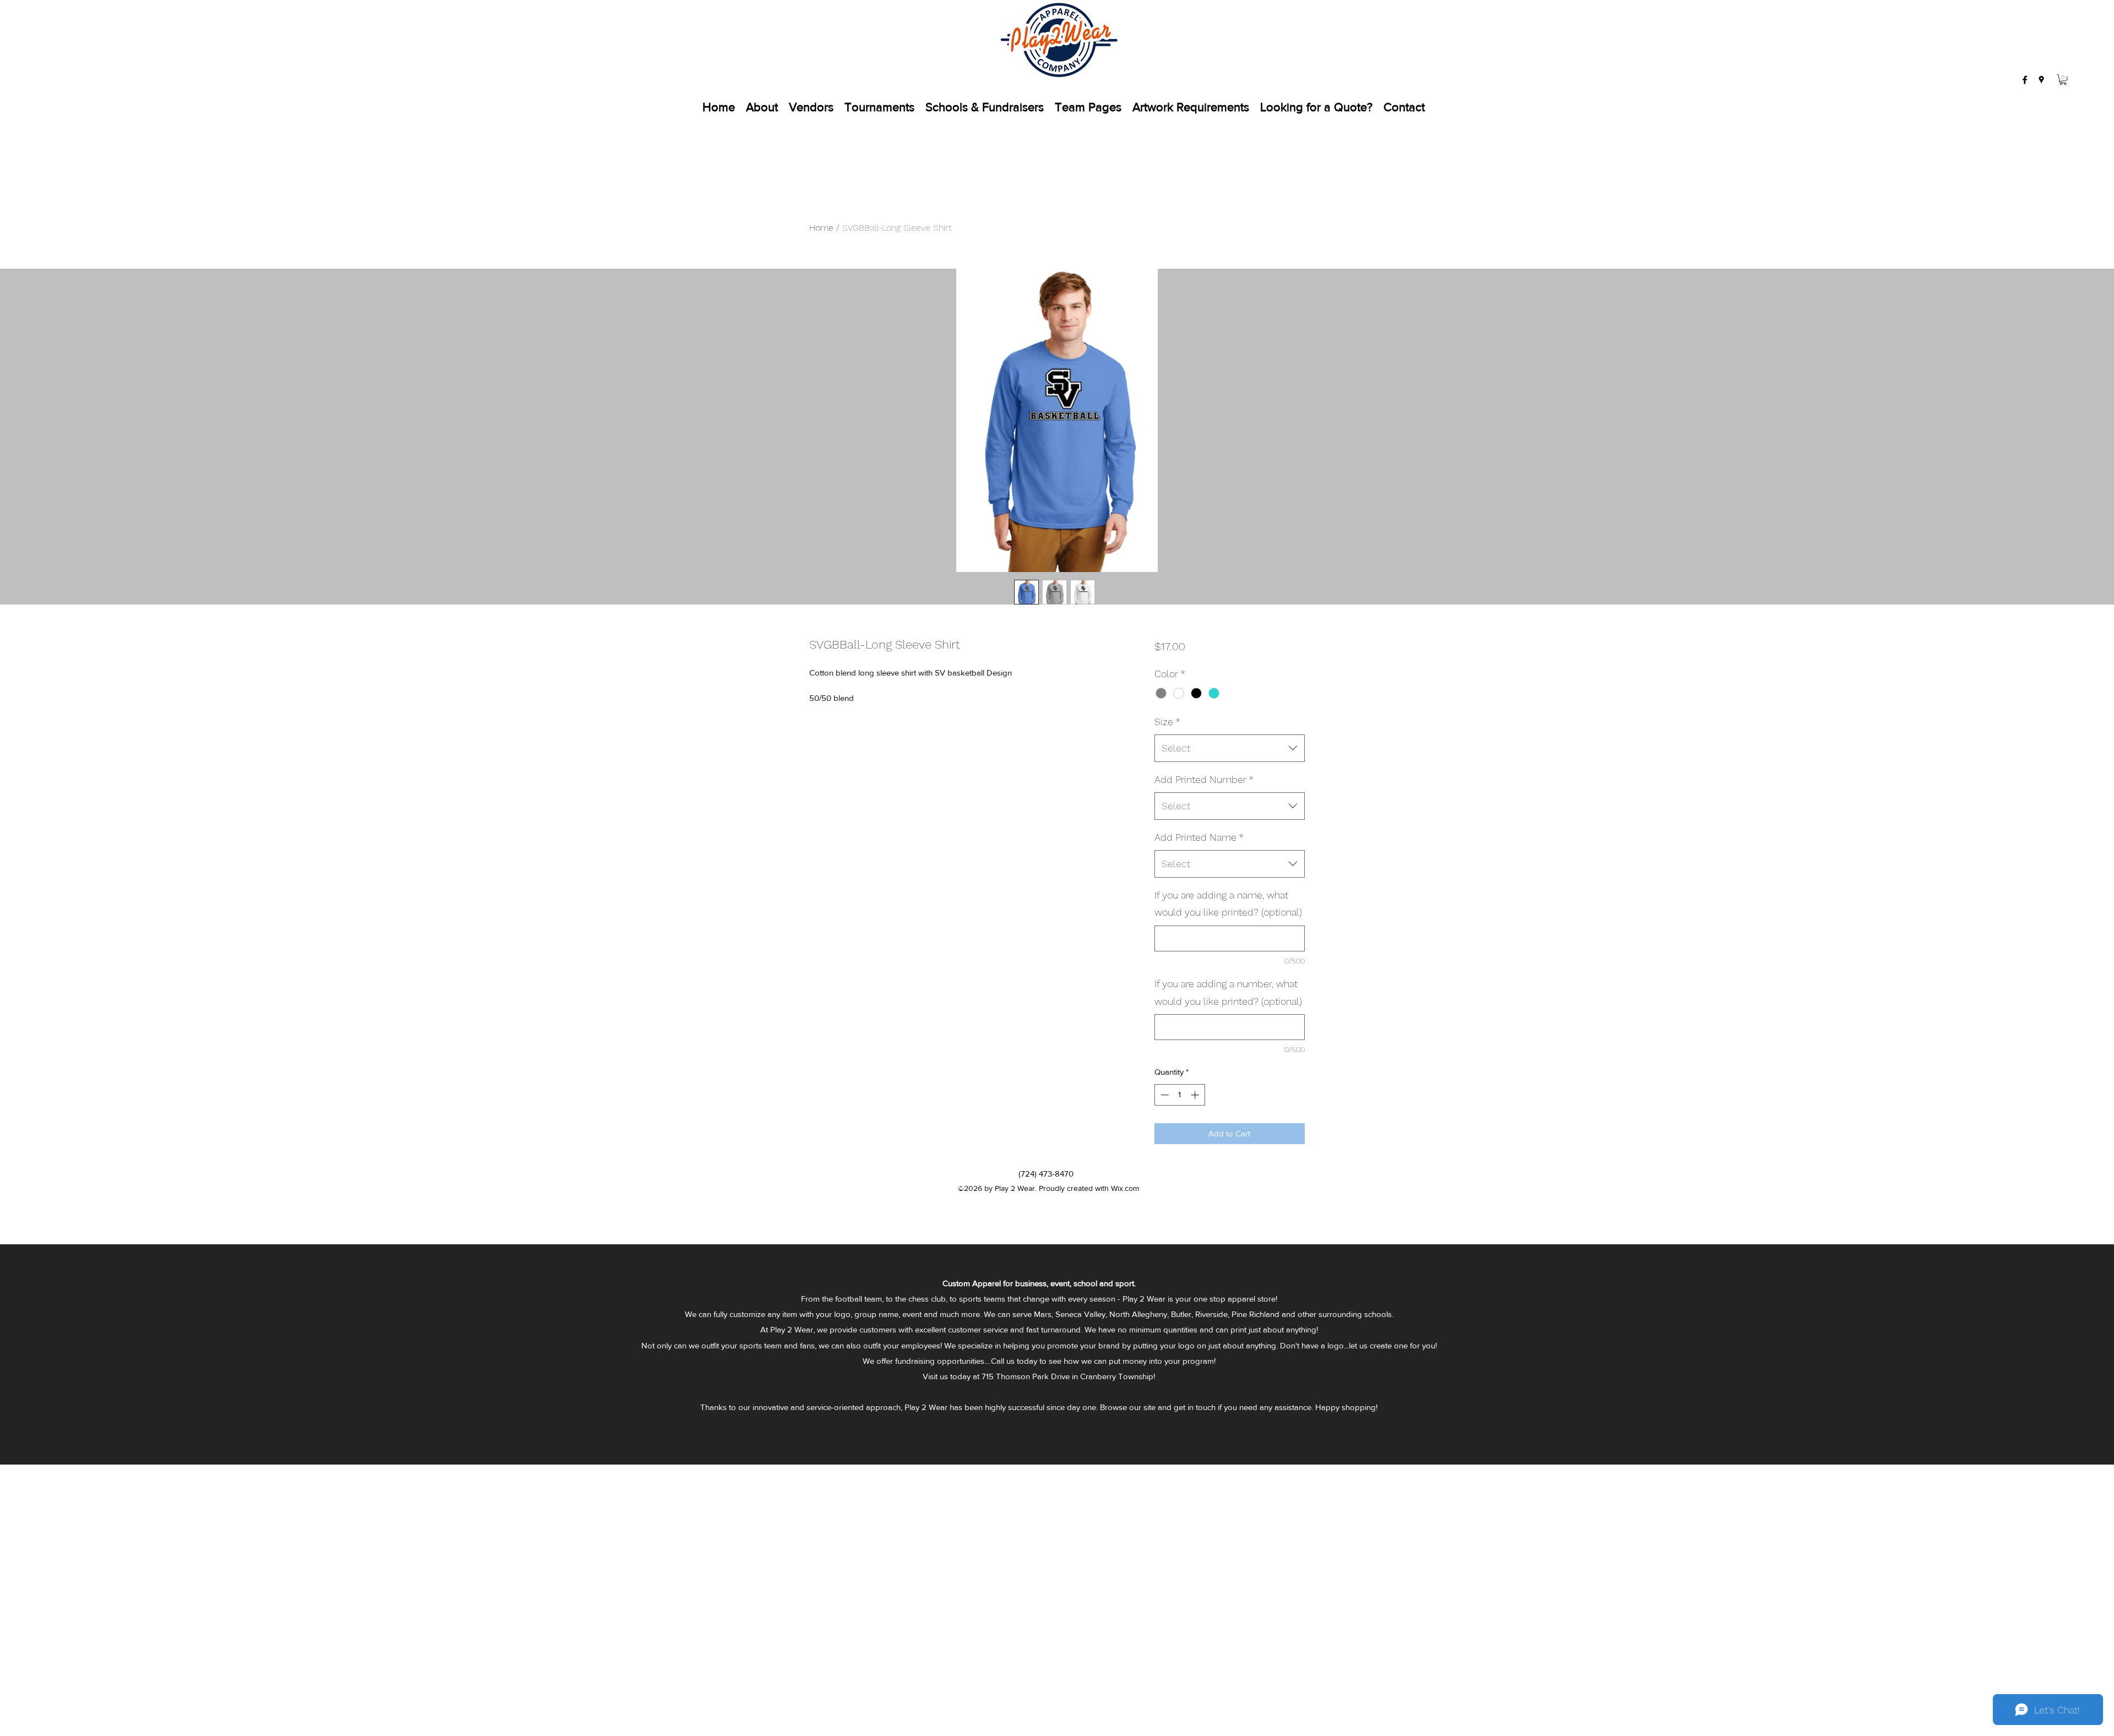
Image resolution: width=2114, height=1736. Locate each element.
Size (1167, 722)
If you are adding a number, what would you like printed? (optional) (1228, 992)
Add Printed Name (1199, 837)
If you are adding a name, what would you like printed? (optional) (1228, 904)
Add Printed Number (1204, 779)
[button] (2063, 80)
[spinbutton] (1179, 1095)
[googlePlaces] (2041, 80)
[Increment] (1196, 1095)
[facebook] (2025, 80)
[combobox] (1230, 748)
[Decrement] (1164, 1095)
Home (821, 228)
